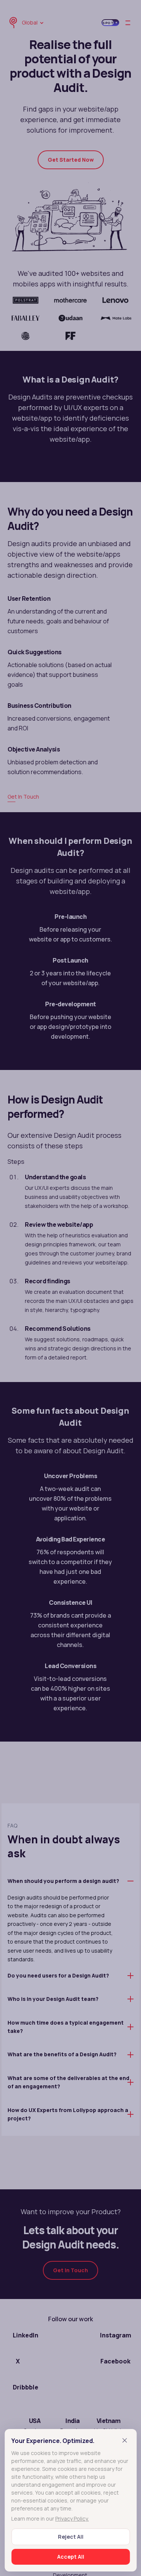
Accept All (71, 2557)
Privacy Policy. (72, 2519)
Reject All (71, 2537)
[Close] (124, 2440)
